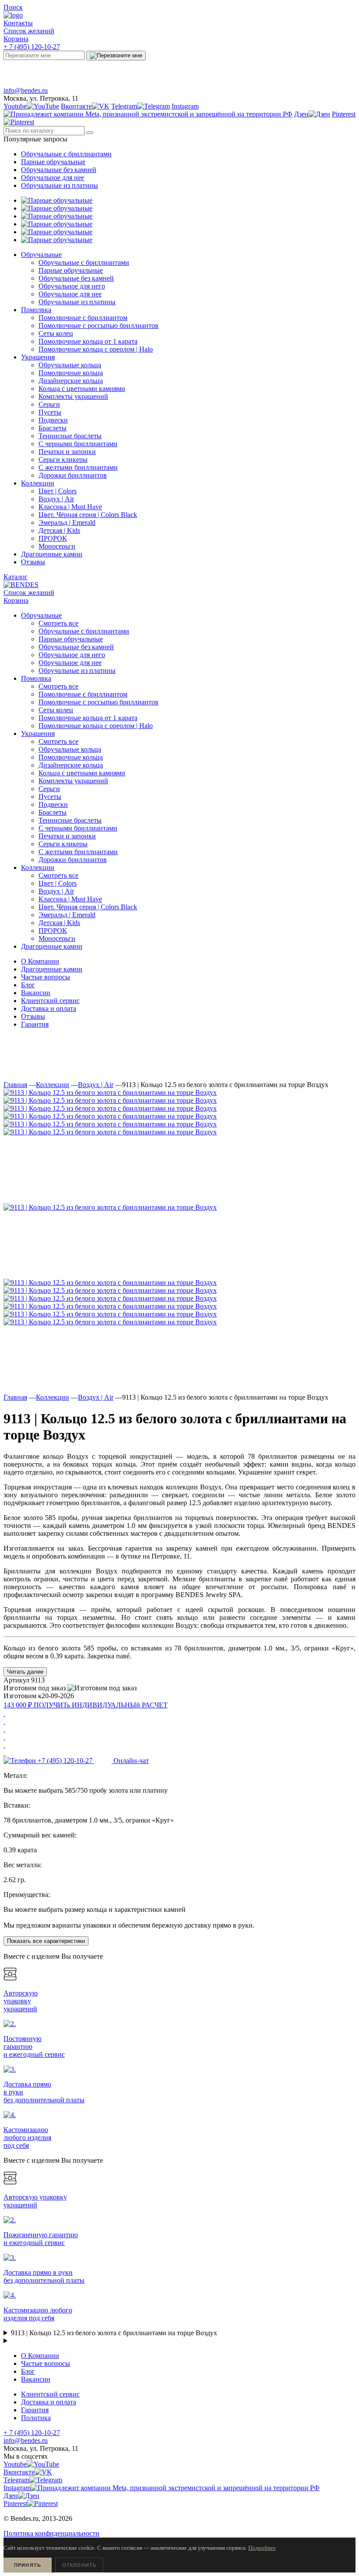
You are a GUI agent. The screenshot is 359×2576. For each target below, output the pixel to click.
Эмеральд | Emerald (67, 915)
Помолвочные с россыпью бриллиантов (99, 702)
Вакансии (36, 993)
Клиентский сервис (50, 1001)
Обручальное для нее (53, 178)
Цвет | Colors (58, 883)
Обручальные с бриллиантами (66, 154)
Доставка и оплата (49, 1008)
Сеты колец (56, 710)
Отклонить (79, 2565)
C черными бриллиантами (78, 828)
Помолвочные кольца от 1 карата (88, 718)
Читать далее (25, 1672)
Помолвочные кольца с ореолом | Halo (96, 726)
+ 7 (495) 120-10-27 (32, 47)
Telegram (96, 71)
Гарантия (35, 1024)
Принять (28, 2565)
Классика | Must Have (70, 899)
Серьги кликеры (63, 844)
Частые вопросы (46, 977)
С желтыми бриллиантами (78, 852)
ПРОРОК (53, 931)
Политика (36, 2418)
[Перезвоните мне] (116, 56)
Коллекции (53, 1085)
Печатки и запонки (67, 836)
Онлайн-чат (273, 71)
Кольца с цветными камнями (82, 773)
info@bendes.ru (26, 90)
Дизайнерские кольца (71, 765)
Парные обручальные (53, 162)
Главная (15, 1085)
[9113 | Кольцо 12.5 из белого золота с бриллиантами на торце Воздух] (110, 1093)
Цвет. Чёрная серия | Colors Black (88, 907)
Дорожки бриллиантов (73, 860)
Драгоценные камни (52, 969)
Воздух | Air (56, 891)
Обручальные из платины (60, 185)
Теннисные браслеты (70, 820)
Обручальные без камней (59, 170)
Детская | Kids (59, 923)
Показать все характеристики (46, 1941)
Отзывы (33, 1016)
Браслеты (53, 812)
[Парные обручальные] (57, 200)
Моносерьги (57, 938)
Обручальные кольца (70, 749)
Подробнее (262, 2548)
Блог (28, 985)
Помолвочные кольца (71, 757)
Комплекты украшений (73, 781)
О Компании (40, 961)
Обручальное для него (72, 655)
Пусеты (50, 797)
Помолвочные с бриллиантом (83, 694)
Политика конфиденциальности (51, 2533)
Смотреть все (58, 623)
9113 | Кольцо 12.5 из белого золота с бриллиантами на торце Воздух (114, 2333)
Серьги (49, 789)
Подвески (53, 804)
